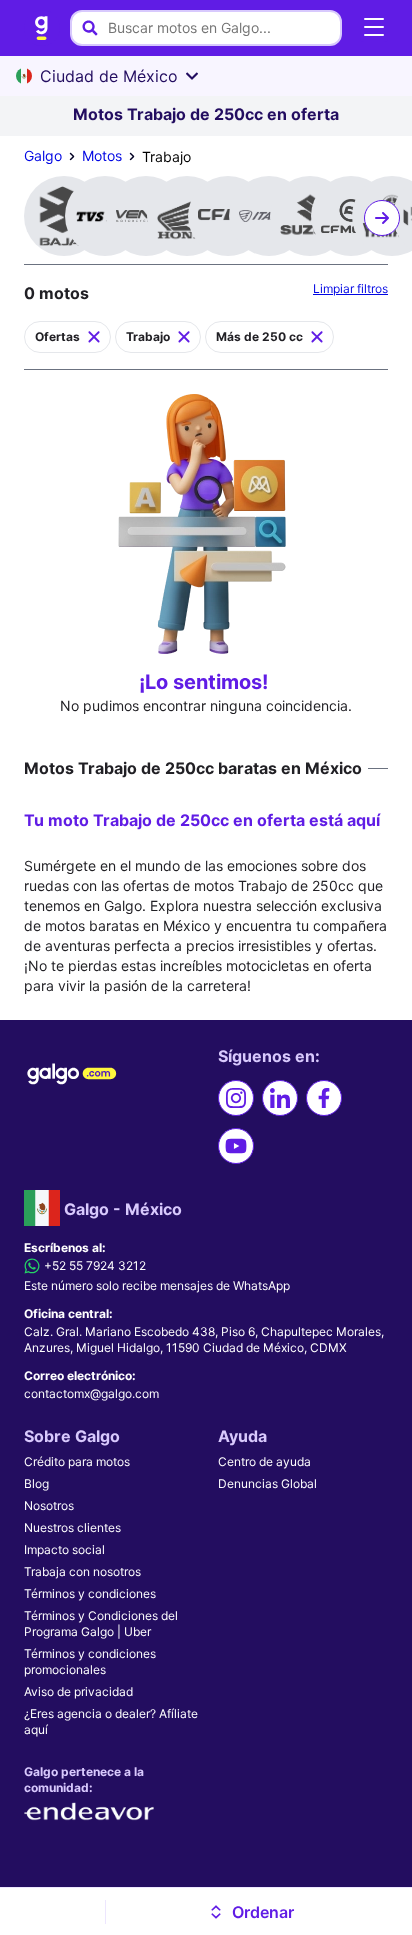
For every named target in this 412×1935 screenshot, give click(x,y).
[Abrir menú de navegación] (374, 28)
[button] (251, 1912)
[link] (42, 28)
